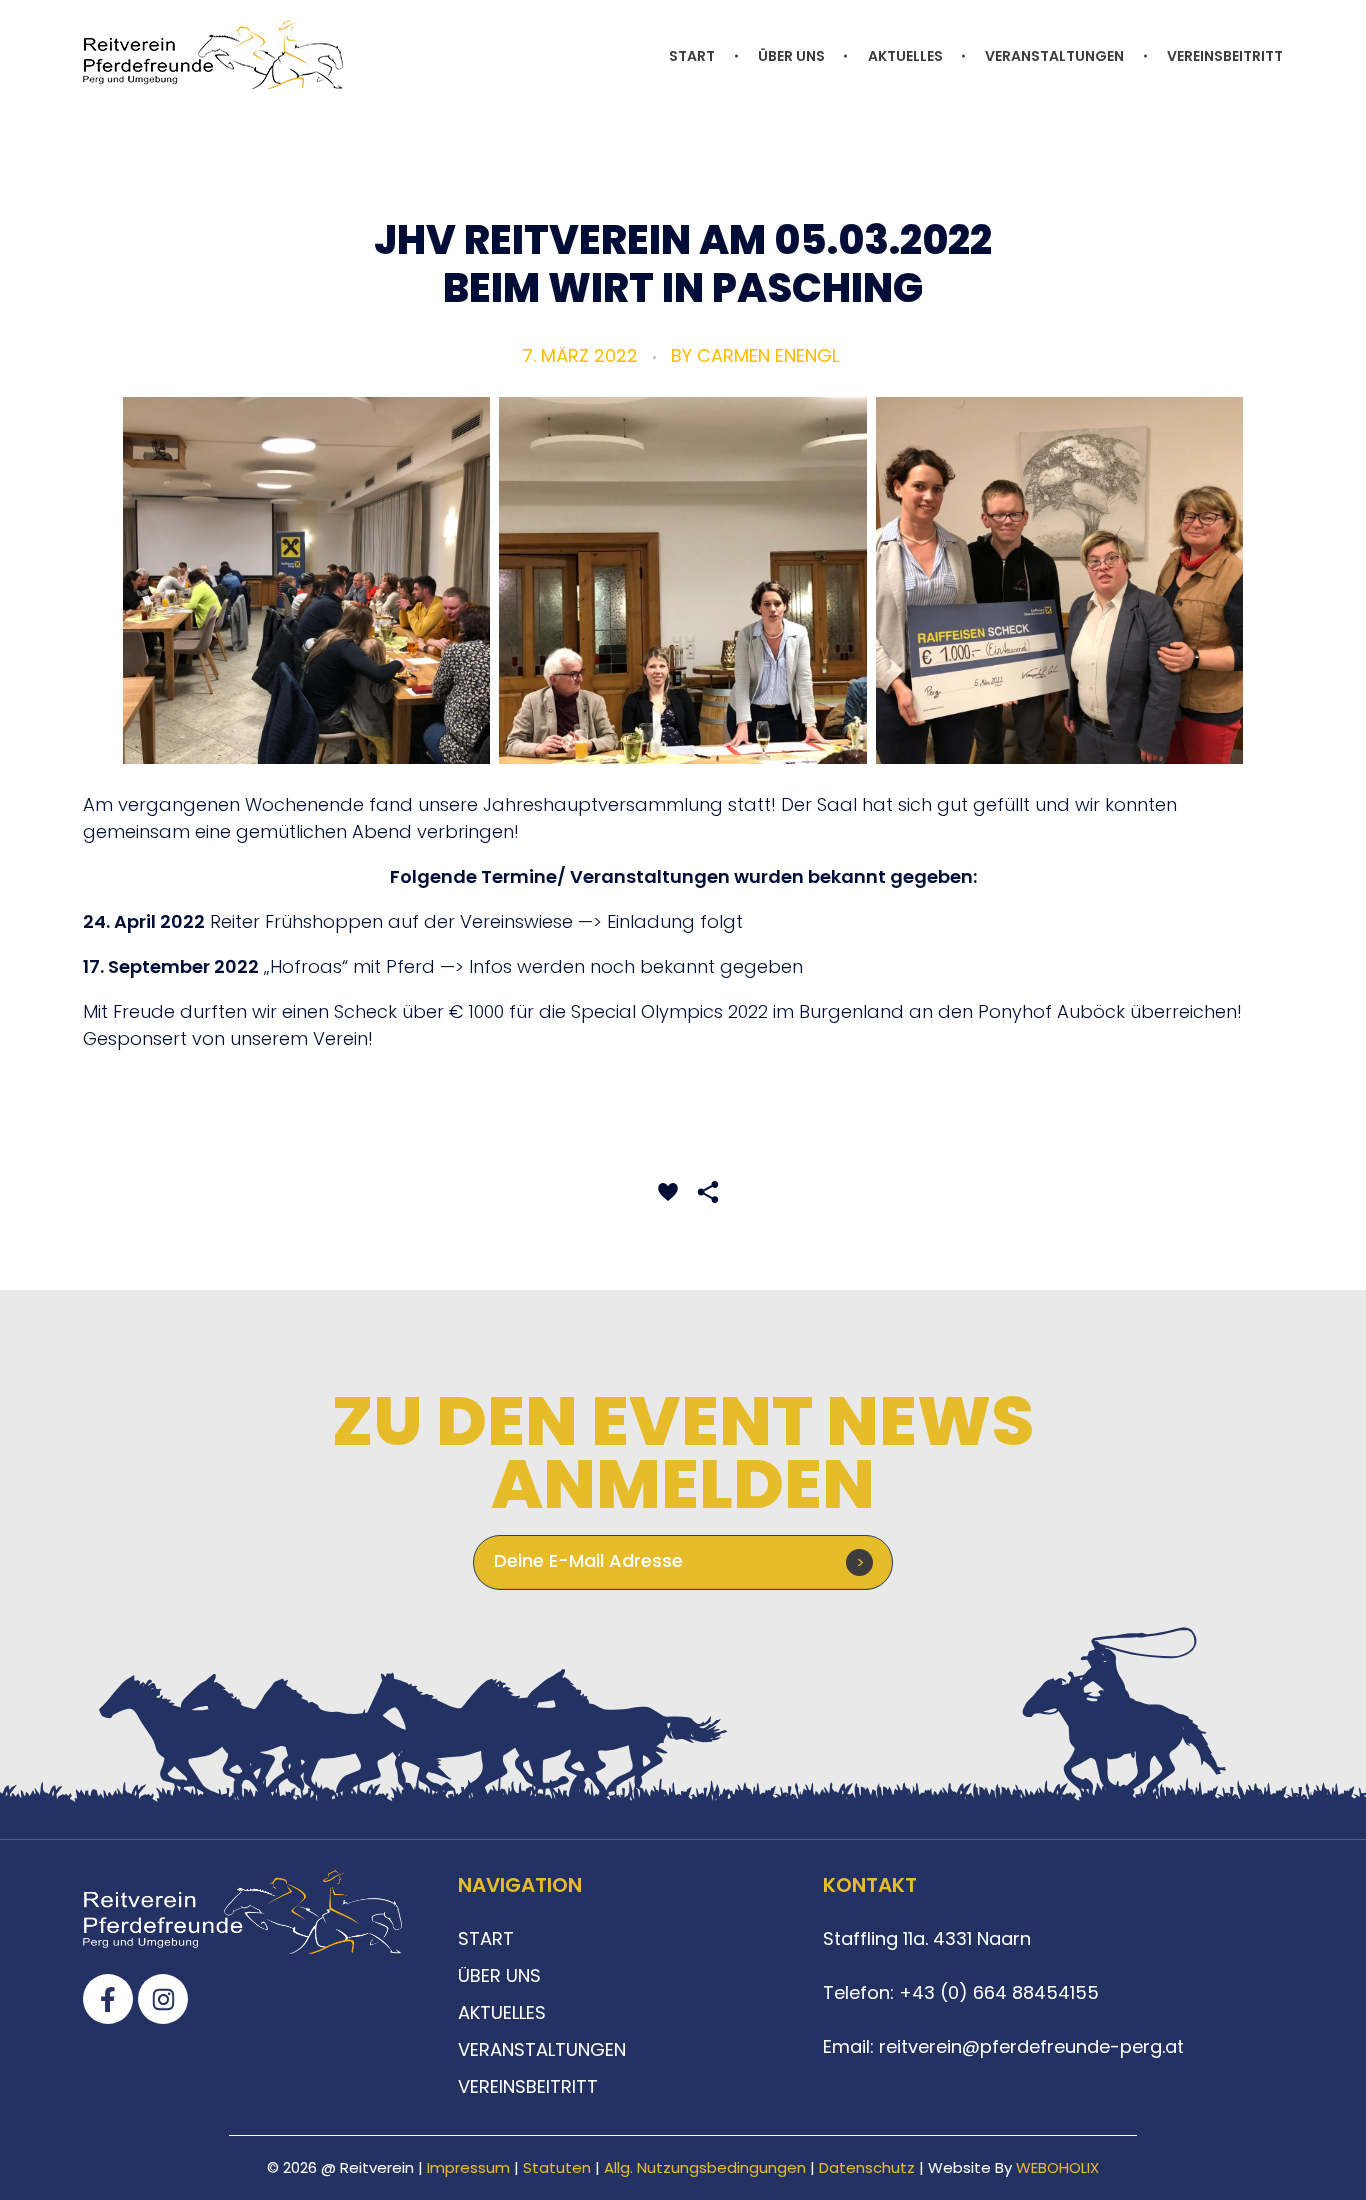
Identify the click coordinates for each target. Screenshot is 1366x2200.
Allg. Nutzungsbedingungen (705, 2167)
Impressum (468, 2167)
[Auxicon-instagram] (163, 1999)
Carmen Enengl (768, 355)
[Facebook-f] (108, 1999)
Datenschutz (867, 2167)
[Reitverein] (213, 54)
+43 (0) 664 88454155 (996, 1992)
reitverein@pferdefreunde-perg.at (1031, 2046)
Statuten (557, 2167)
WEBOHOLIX (1057, 2167)
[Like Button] (668, 1192)
